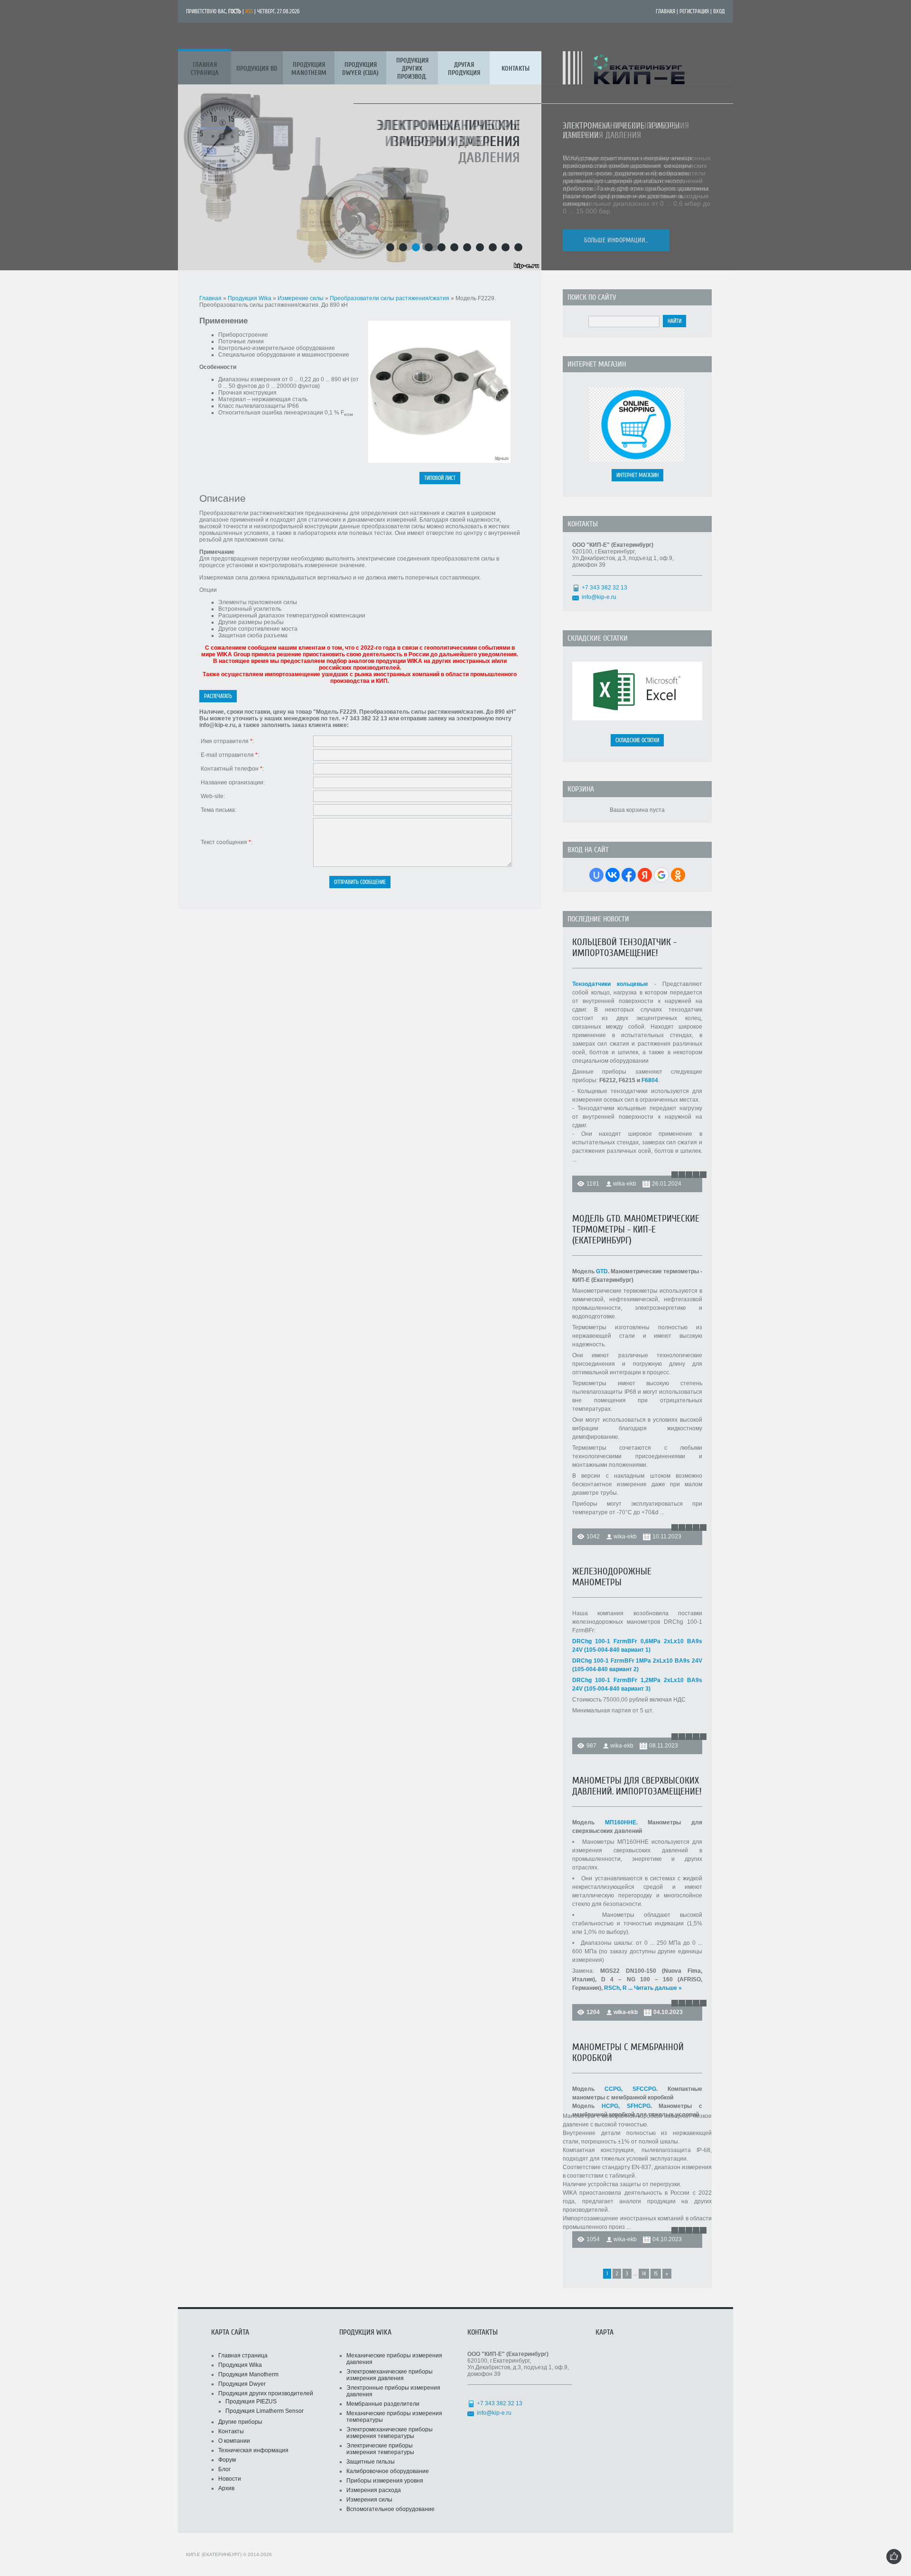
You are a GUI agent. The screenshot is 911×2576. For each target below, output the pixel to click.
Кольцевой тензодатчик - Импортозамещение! (624, 948)
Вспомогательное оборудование (390, 2509)
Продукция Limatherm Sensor (265, 2411)
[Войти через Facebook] (629, 875)
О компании (234, 2441)
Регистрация (694, 11)
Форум (227, 2460)
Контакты (231, 2431)
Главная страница (243, 2355)
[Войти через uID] (596, 875)
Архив (226, 2488)
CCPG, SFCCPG (630, 2089)
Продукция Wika (250, 298)
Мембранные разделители (383, 2404)
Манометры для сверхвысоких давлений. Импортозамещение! (637, 1786)
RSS (249, 11)
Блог (224, 2469)
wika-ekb (625, 1184)
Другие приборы (240, 2422)
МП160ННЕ (621, 1822)
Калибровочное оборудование (388, 2471)
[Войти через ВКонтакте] (613, 875)
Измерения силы (369, 2500)
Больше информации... (616, 240)
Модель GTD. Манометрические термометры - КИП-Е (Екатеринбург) (636, 1229)
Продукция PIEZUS (251, 2401)
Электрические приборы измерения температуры (380, 2449)
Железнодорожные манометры (612, 1577)
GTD (602, 1271)
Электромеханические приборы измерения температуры (390, 2433)
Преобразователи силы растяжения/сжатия (390, 298)
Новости (230, 2479)
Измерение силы (301, 298)
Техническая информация (253, 2450)
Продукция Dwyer (242, 2384)
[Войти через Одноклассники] (678, 875)
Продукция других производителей (266, 2393)
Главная (665, 11)
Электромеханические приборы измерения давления (390, 2375)
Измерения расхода (374, 2490)
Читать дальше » (658, 1988)
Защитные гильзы (371, 2462)
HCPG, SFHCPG (626, 2106)
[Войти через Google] (661, 875)
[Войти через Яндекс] (645, 875)
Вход (719, 11)
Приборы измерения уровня (385, 2481)
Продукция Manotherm (248, 2374)
